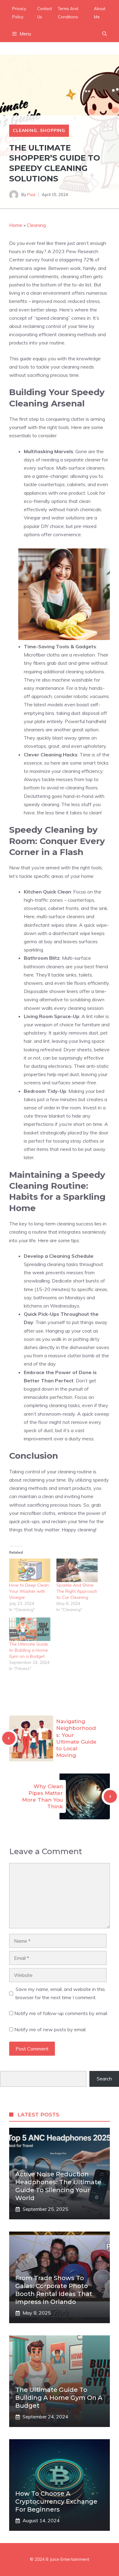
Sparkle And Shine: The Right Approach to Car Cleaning (77, 1591)
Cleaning (25, 130)
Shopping (53, 130)
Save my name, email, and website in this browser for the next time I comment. (60, 1993)
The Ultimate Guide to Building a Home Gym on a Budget (29, 1650)
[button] (105, 34)
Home (16, 225)
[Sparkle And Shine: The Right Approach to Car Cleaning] (77, 1570)
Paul (31, 195)
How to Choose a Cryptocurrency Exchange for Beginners (56, 2501)
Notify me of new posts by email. (50, 2029)
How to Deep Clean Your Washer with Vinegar (29, 1591)
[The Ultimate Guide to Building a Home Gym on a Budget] (30, 1629)
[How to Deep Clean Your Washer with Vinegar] (30, 1570)
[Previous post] (9, 1738)
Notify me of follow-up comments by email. (61, 2013)
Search (104, 2079)
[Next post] (110, 1797)
